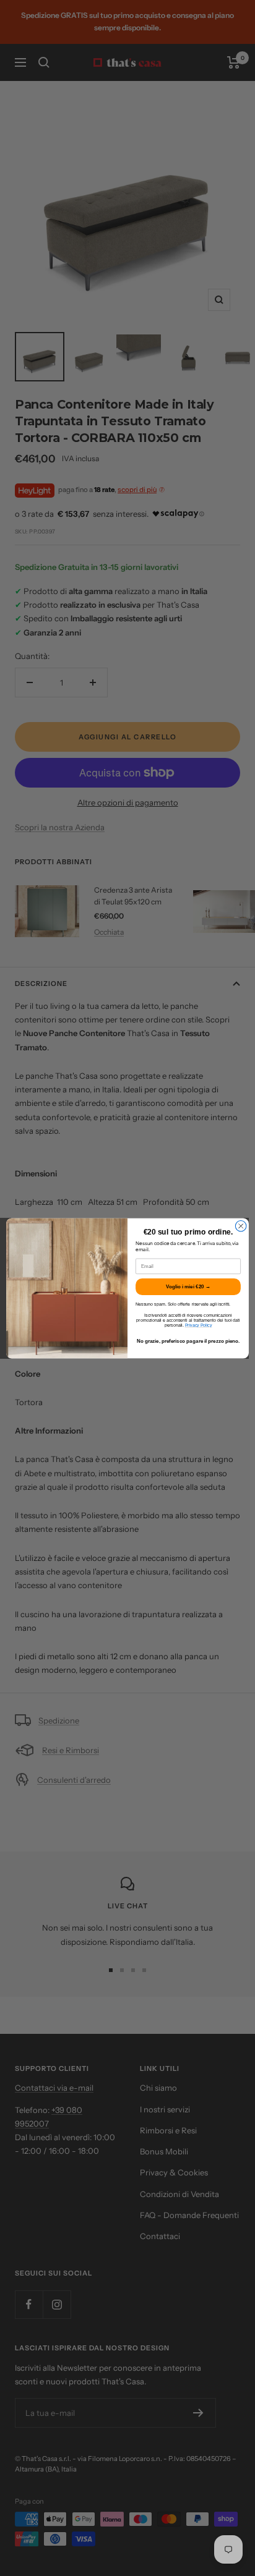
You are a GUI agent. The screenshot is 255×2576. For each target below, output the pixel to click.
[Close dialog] (241, 1226)
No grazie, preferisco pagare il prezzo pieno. (188, 1341)
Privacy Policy (199, 1325)
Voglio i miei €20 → (188, 1286)
